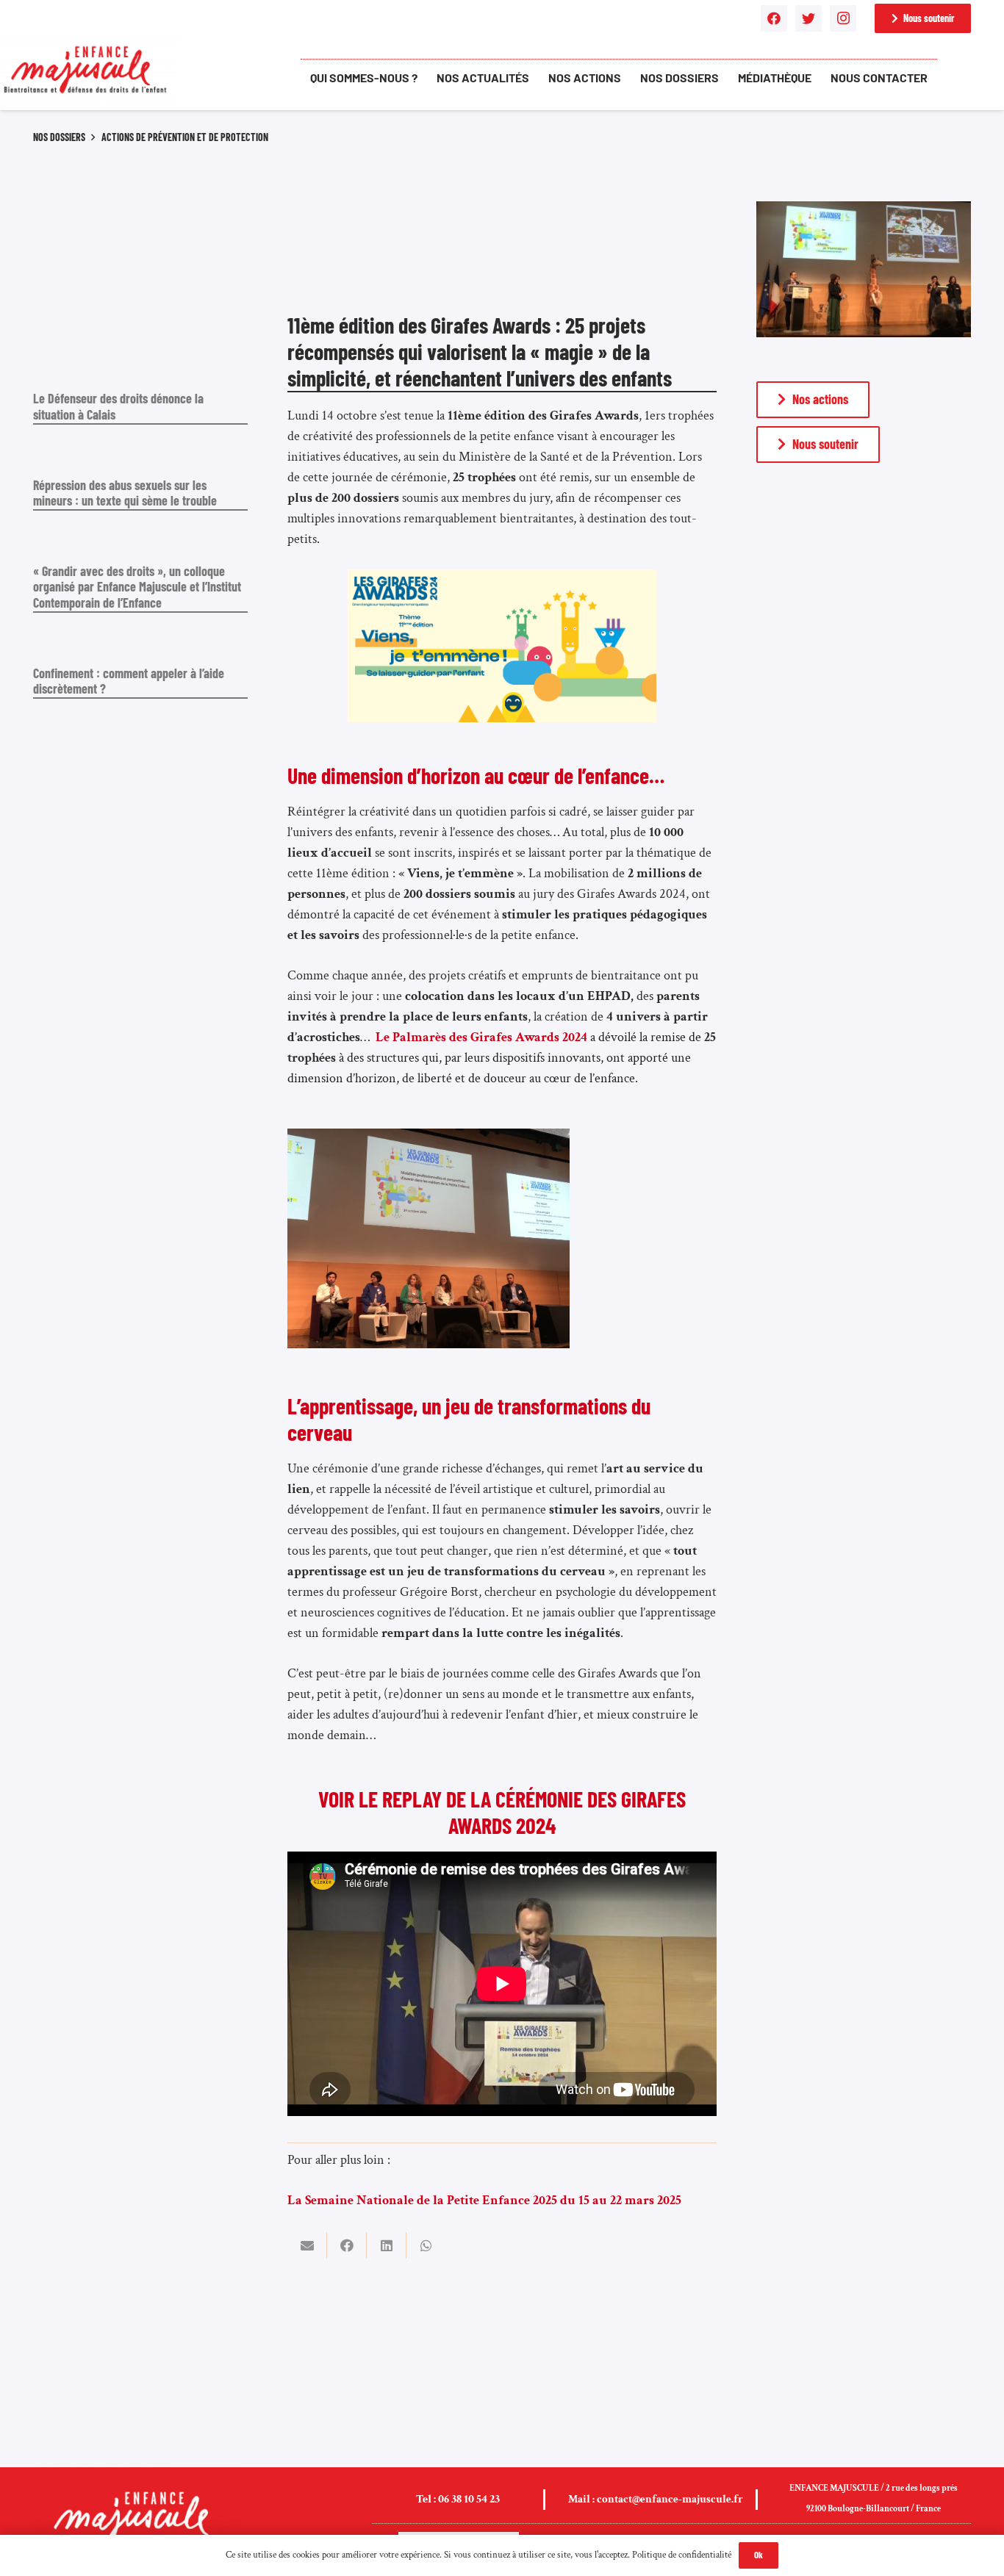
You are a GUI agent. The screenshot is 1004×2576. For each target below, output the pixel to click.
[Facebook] (774, 18)
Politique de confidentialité (682, 2555)
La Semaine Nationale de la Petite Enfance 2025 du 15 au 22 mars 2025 (484, 2200)
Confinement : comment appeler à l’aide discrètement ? (129, 681)
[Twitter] (808, 18)
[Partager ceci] (347, 2245)
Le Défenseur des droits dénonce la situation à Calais (118, 406)
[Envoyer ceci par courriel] (307, 2245)
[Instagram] (843, 18)
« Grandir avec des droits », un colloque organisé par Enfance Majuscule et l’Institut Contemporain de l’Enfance (137, 587)
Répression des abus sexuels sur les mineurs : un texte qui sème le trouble (125, 493)
